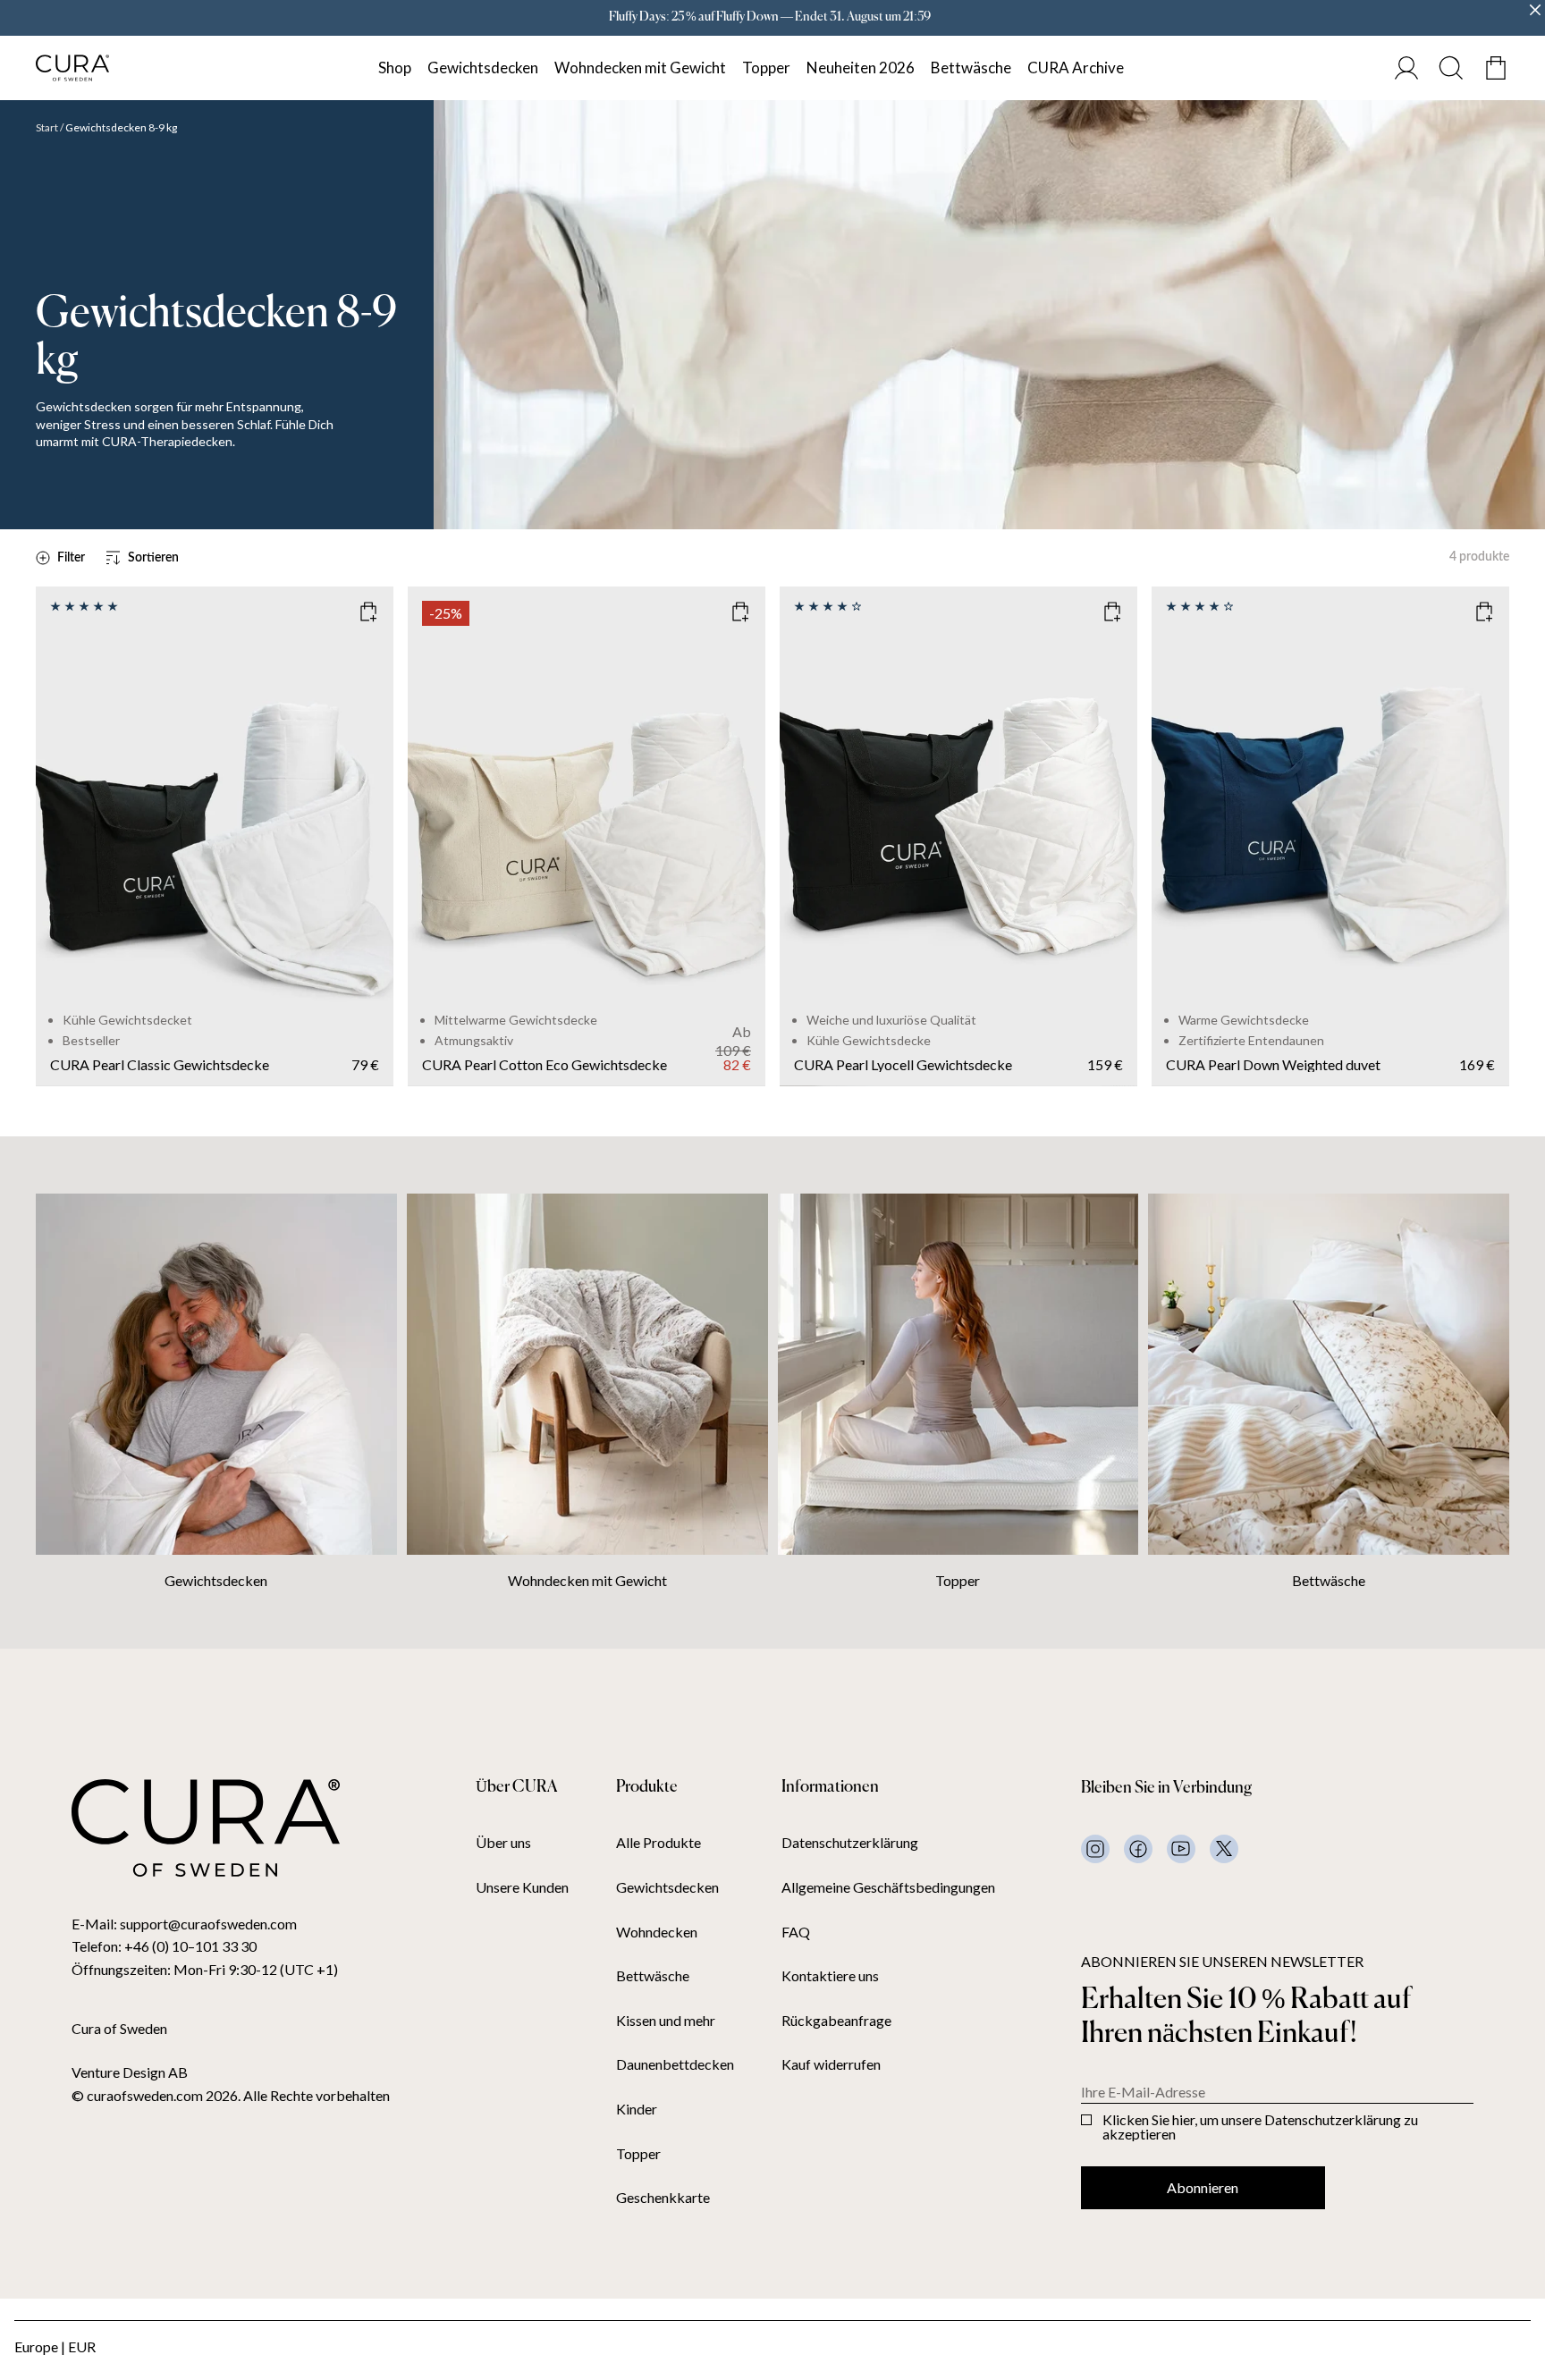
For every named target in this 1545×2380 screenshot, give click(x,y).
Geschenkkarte (663, 2198)
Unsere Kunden (522, 1887)
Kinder (637, 2109)
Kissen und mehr (666, 2021)
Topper (766, 68)
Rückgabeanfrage (836, 2021)
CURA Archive (1076, 68)
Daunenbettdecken (675, 2064)
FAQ (796, 1932)
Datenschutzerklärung (850, 1843)
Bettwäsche (971, 68)
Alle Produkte (659, 1843)
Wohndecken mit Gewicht (640, 68)
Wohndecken (657, 1932)
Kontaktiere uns (830, 1976)
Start (47, 128)
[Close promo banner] (1535, 10)
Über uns (503, 1843)
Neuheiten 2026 (861, 68)
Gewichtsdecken (483, 68)
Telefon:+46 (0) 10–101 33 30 (164, 1946)
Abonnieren (1203, 2187)
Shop (395, 68)
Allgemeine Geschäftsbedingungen (888, 1887)
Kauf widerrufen (831, 2064)
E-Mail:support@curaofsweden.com (184, 1924)
